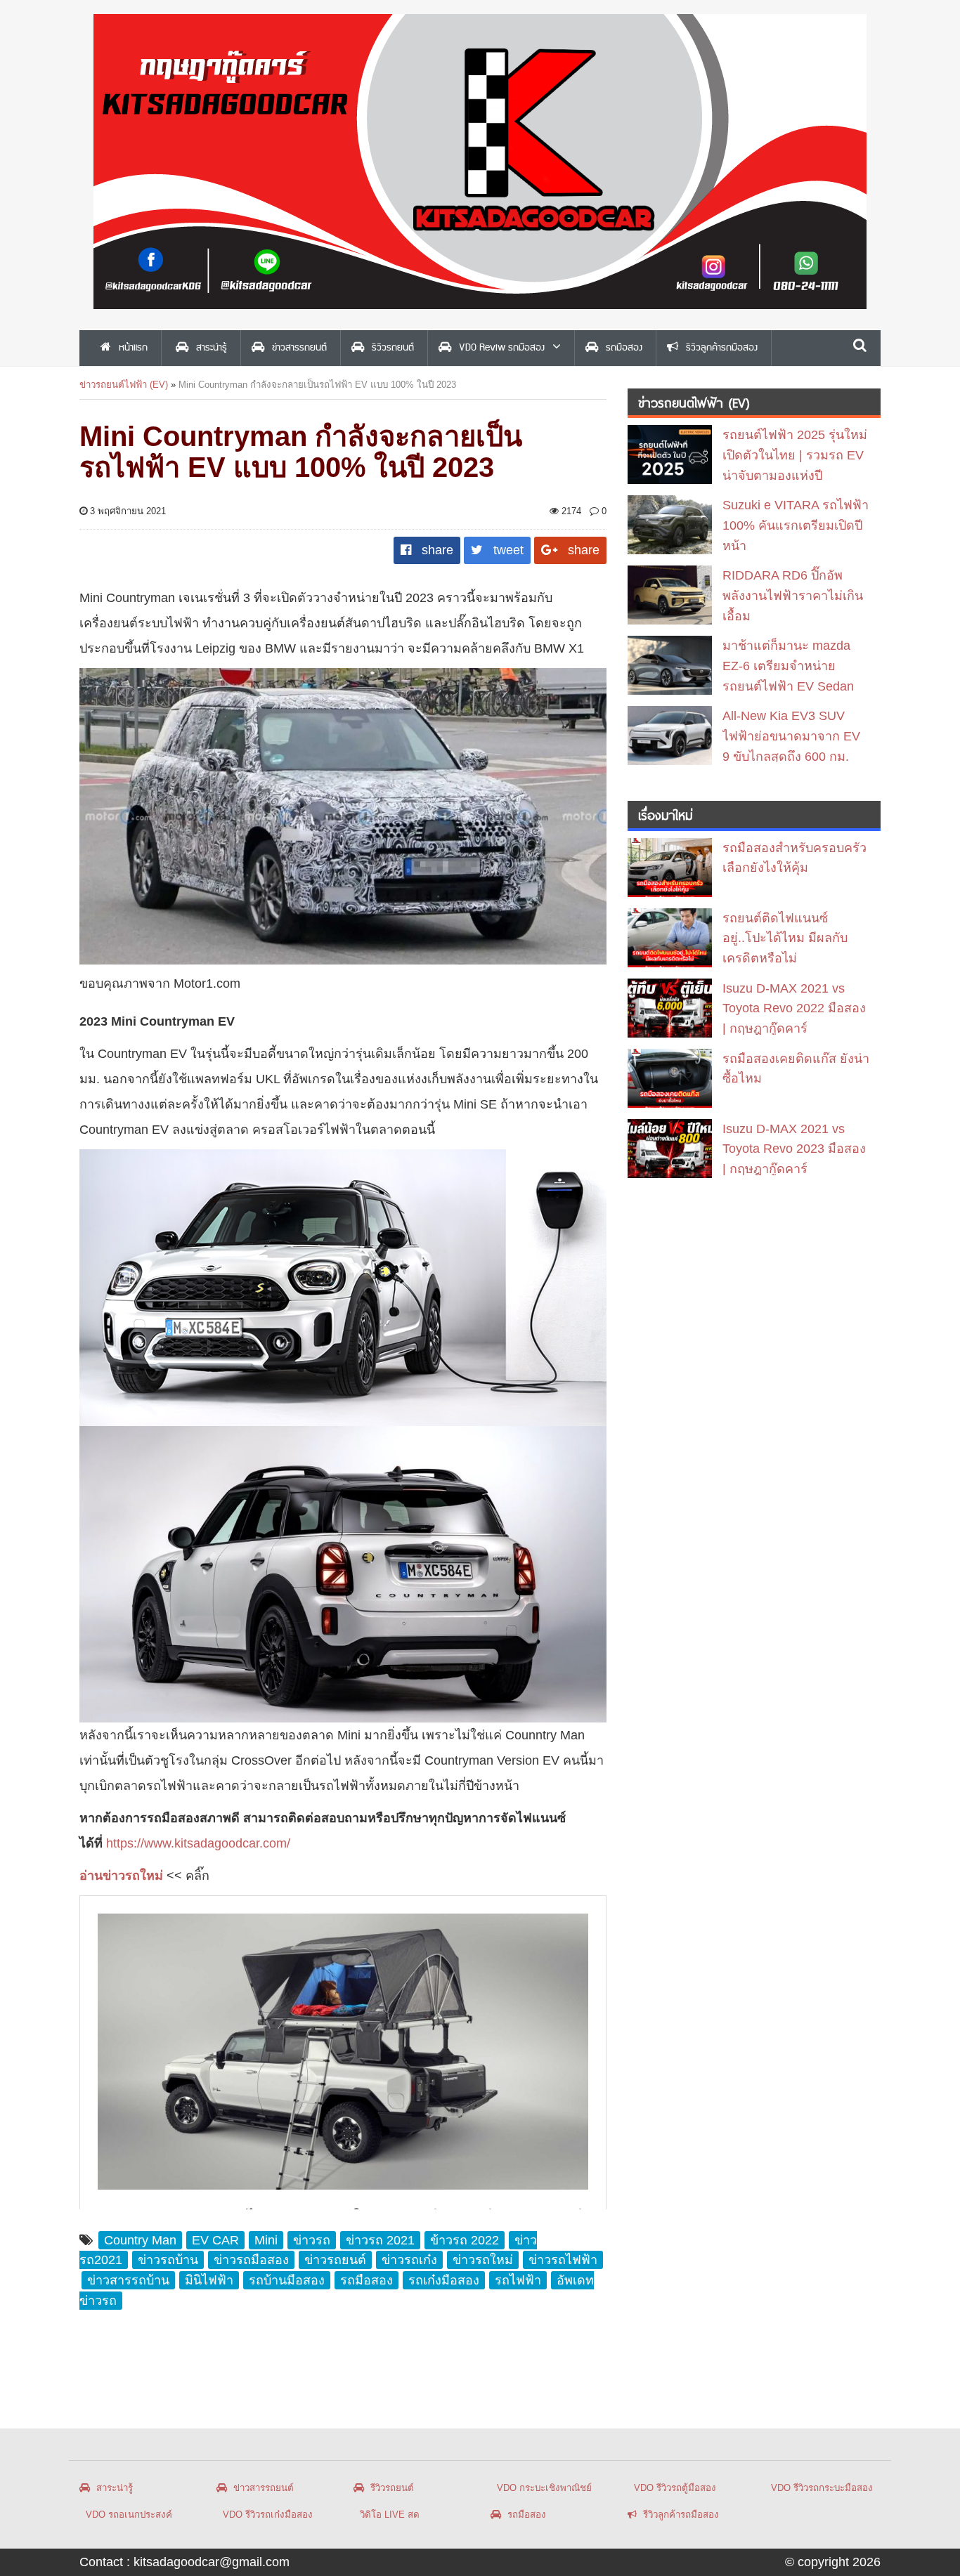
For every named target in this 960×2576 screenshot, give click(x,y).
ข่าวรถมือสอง (251, 2260)
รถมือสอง (367, 2280)
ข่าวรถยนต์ (335, 2260)
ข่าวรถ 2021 (380, 2240)
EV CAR (215, 2240)
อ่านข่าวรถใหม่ (121, 1876)
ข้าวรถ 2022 (465, 2240)
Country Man (140, 2240)
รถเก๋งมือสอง (444, 2280)
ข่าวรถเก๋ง (409, 2260)
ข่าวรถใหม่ (483, 2260)
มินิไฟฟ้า (209, 2280)
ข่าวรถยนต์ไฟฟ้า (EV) (124, 385)
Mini (266, 2240)
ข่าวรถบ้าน (168, 2260)
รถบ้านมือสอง (287, 2280)
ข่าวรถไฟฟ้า (563, 2260)
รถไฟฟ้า (518, 2280)
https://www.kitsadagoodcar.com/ (198, 1843)
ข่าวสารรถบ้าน (128, 2280)
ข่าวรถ (312, 2240)
